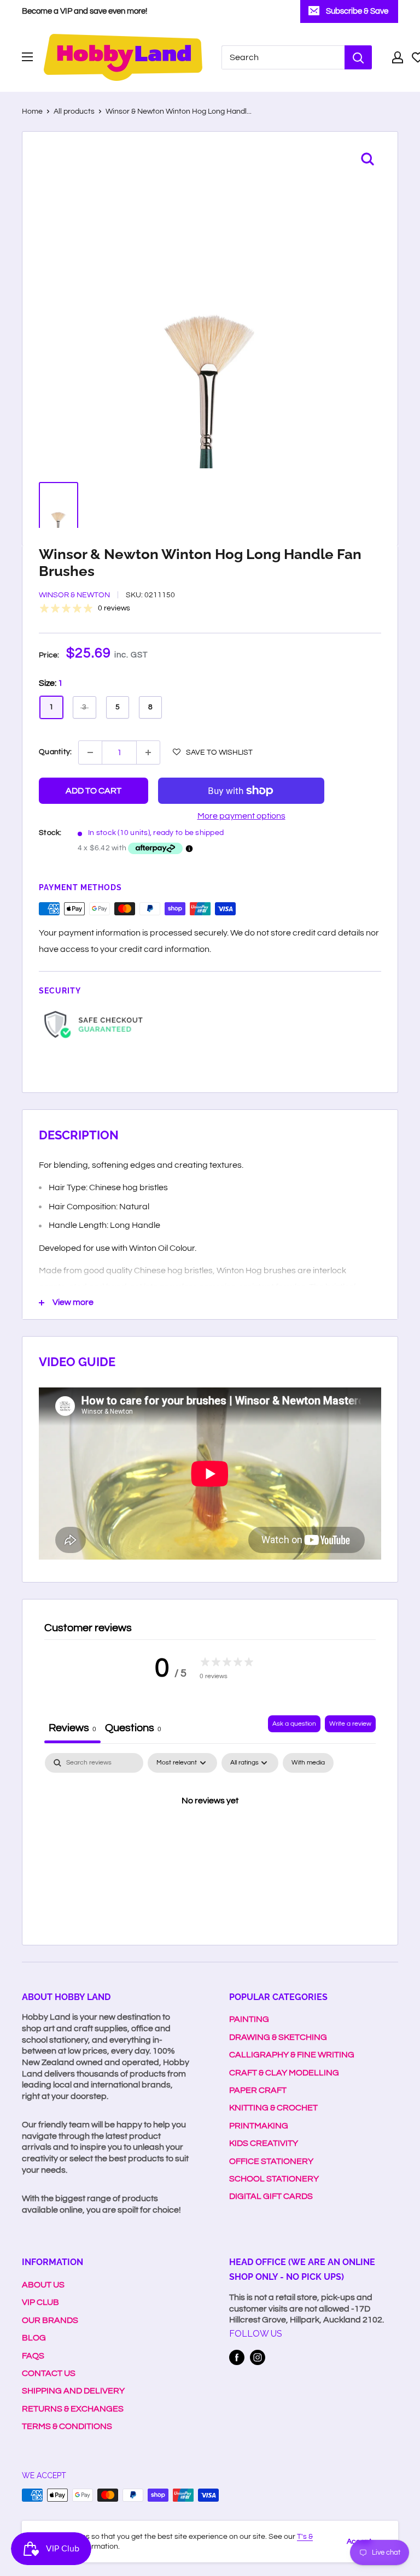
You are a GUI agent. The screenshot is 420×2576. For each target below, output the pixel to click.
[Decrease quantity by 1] (90, 752)
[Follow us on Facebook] (237, 2357)
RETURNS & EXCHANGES (73, 2409)
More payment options (241, 816)
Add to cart (94, 791)
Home (32, 111)
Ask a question (294, 1724)
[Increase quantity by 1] (148, 752)
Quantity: (55, 752)
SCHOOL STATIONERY (274, 2179)
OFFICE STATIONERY (271, 2161)
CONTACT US (49, 2373)
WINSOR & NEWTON (74, 595)
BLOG (34, 2338)
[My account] (398, 57)
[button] (213, 752)
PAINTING (249, 2019)
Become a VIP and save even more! (84, 11)
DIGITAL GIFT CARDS (271, 2196)
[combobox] (283, 57)
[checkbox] (308, 1763)
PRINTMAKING (259, 2126)
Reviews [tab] (72, 1728)
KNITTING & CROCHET (273, 2108)
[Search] (358, 57)
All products (74, 111)
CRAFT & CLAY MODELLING (284, 2073)
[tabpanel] (210, 1838)
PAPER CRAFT (258, 2090)
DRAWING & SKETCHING (278, 2037)
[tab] (133, 1729)
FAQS (33, 2356)
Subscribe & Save (357, 11)
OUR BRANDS (50, 2320)
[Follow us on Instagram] (258, 2357)
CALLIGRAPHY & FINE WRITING (292, 2055)
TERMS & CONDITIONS (67, 2426)
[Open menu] (27, 57)
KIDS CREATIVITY (264, 2143)
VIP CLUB (40, 2302)
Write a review (350, 1724)
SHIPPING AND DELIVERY (73, 2391)
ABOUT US (43, 2285)
